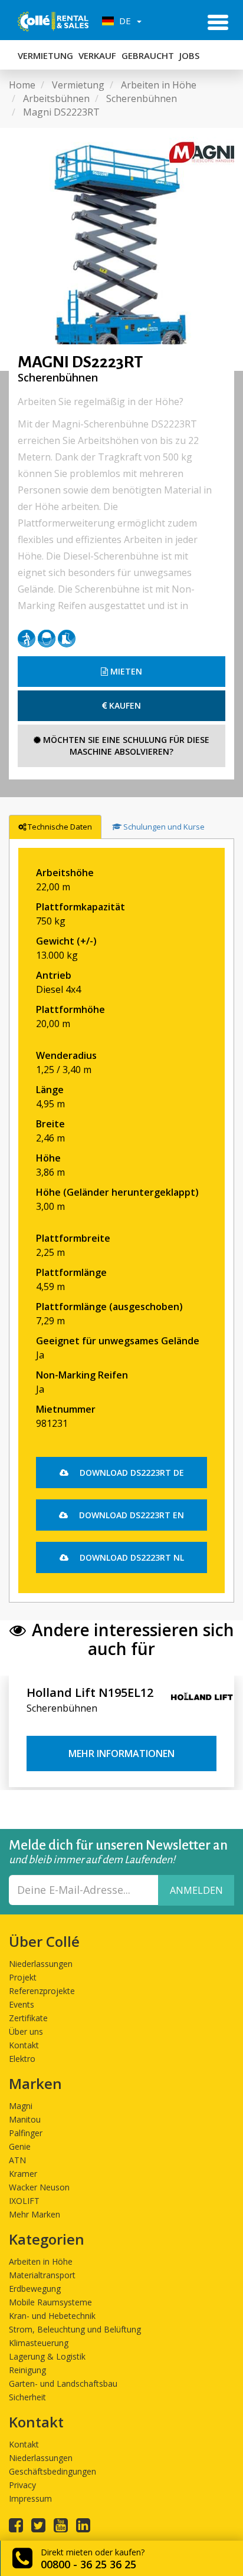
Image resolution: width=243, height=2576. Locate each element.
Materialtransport (42, 2275)
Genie (20, 2146)
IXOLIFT (24, 2201)
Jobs (189, 55)
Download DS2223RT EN (130, 1515)
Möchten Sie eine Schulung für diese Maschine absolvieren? (125, 746)
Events (22, 2004)
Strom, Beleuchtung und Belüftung (75, 2329)
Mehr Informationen (121, 1753)
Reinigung (27, 2370)
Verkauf (97, 55)
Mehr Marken (35, 2214)
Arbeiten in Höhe (41, 2261)
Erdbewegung (35, 2289)
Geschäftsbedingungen (52, 2471)
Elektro (22, 2059)
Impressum (30, 2498)
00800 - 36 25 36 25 (88, 2564)
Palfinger (26, 2133)
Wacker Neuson (39, 2187)
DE (124, 21)
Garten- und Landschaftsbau (63, 2383)
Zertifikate (28, 2018)
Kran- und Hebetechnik (52, 2316)
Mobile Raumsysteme (50, 2302)
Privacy (22, 2485)
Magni (21, 2106)
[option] (121, 249)
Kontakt (24, 2045)
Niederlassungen (41, 1964)
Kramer (23, 2174)
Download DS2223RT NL (131, 1557)
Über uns (26, 2031)
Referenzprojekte (42, 1991)
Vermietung (45, 55)
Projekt (23, 1977)
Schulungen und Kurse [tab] (164, 827)
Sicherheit (27, 2397)
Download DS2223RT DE (131, 1473)
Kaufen (124, 705)
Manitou (25, 2119)
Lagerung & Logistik (47, 2356)
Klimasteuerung (39, 2343)
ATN (17, 2160)
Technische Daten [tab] (60, 827)
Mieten (125, 671)
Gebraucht (148, 55)
